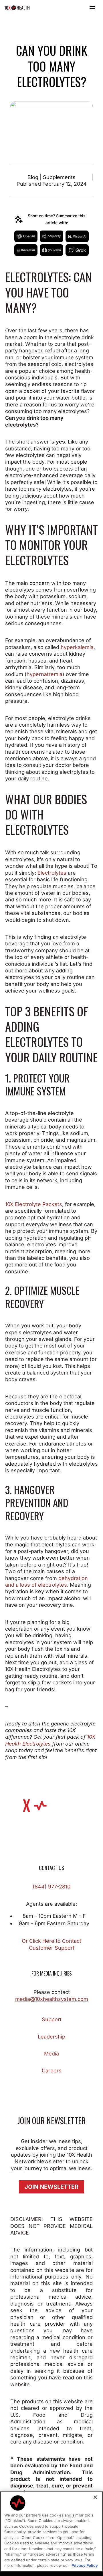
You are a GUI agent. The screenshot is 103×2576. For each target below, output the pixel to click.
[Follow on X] (46, 2087)
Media (51, 2054)
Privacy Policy (85, 2565)
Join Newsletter (51, 2187)
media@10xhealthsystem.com (52, 1999)
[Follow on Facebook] (23, 2087)
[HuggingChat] (26, 250)
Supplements (59, 177)
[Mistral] (77, 236)
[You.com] (51, 250)
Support (52, 2019)
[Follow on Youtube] (80, 2087)
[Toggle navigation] (92, 8)
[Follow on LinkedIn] (69, 2087)
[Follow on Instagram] (34, 2087)
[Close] (95, 2497)
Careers (52, 2071)
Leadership (51, 2037)
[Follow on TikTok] (57, 2087)
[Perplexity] (51, 236)
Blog (33, 177)
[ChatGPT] (26, 236)
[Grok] (77, 250)
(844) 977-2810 (51, 1887)
